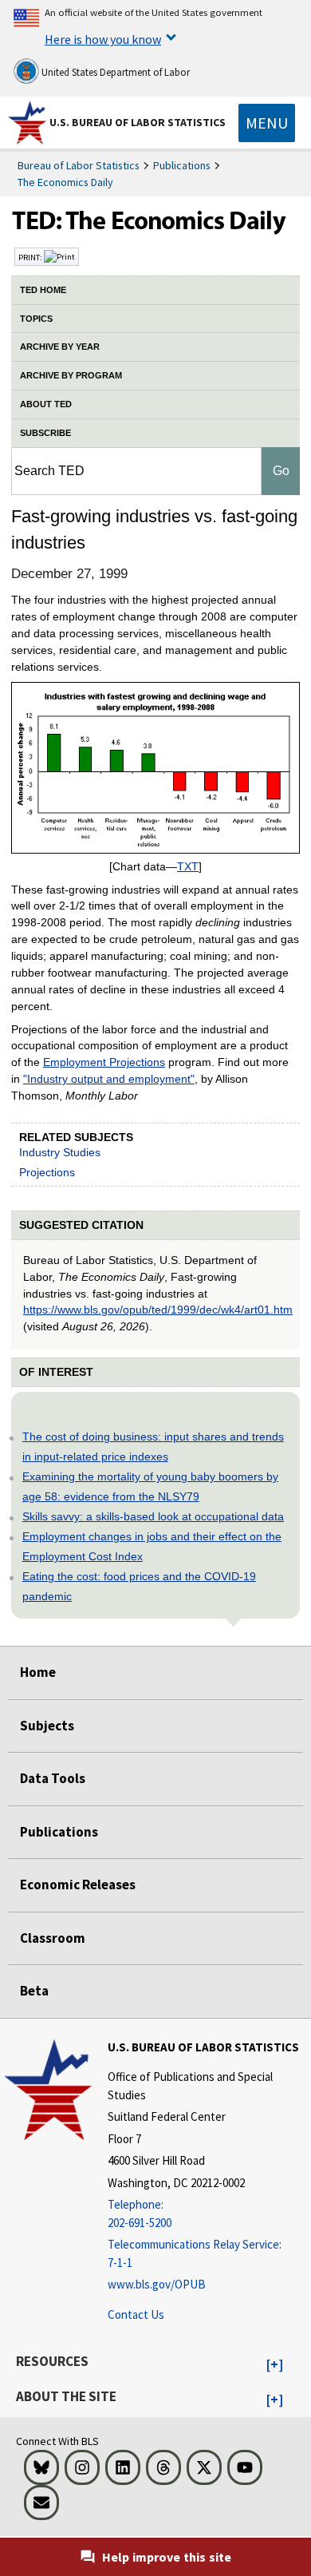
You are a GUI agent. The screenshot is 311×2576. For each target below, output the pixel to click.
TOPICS (36, 319)
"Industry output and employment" (109, 1079)
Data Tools (53, 1778)
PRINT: (31, 257)
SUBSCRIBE (45, 433)
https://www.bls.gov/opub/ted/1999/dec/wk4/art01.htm (158, 1310)
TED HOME (43, 290)
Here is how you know (103, 39)
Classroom (53, 1938)
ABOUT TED (46, 404)
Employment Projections (104, 1062)
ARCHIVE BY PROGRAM (71, 375)
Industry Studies (60, 1152)
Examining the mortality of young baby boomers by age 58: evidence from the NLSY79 (150, 1486)
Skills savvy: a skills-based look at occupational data (153, 1516)
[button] (275, 2365)
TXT (188, 866)
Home (38, 1672)
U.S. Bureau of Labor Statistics (138, 122)
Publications (182, 165)
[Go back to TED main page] (155, 224)
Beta (34, 1991)
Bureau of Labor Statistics (79, 165)
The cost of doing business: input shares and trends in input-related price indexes (153, 1447)
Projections (47, 1172)
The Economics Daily (65, 182)
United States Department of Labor (114, 72)
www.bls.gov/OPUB (157, 2284)
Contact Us (136, 2314)
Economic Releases (78, 1884)
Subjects (47, 1726)
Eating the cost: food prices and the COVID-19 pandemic (139, 1586)
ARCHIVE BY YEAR (60, 347)
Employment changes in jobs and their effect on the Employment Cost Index (152, 1546)
